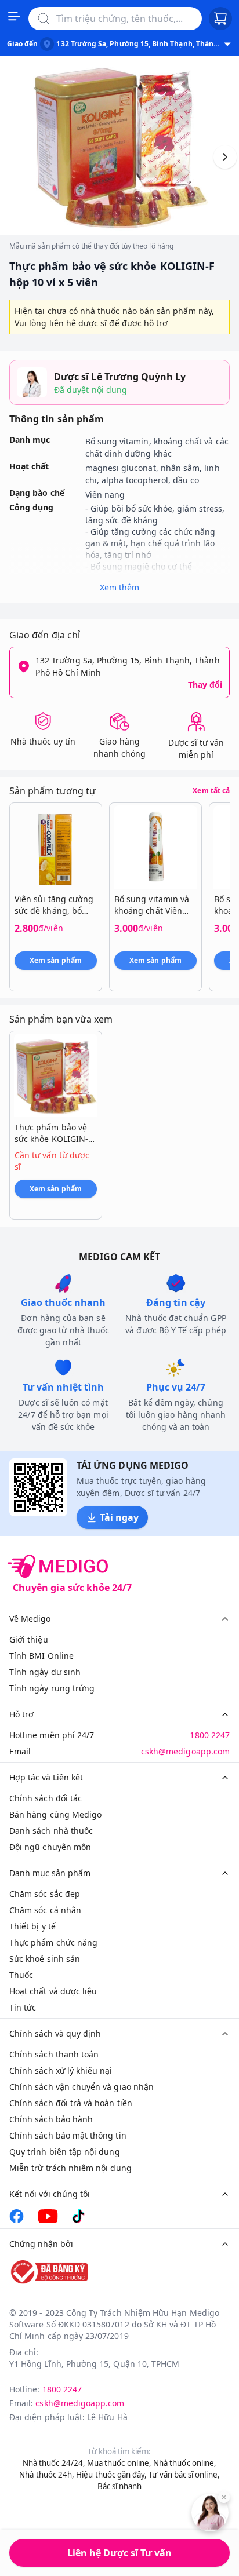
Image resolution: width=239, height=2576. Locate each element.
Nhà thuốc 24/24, (54, 2463)
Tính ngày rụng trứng (52, 1688)
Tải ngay (119, 1517)
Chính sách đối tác (46, 1798)
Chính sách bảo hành (51, 2119)
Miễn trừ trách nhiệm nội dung (70, 2168)
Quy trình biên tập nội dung (65, 2152)
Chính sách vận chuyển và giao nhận (82, 2087)
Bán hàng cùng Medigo (55, 1814)
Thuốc (21, 1975)
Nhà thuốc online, (185, 2463)
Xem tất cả (211, 791)
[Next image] (225, 157)
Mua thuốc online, (119, 2463)
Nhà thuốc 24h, (47, 2475)
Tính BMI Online (41, 1656)
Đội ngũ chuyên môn (50, 1847)
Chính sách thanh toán (54, 2054)
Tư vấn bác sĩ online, (184, 2475)
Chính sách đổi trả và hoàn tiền (71, 2103)
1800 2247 (210, 1735)
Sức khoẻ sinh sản (45, 1959)
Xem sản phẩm (56, 960)
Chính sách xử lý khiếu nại (61, 2070)
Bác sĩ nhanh (120, 2486)
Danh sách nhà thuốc (51, 1831)
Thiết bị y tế (32, 1926)
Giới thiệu (29, 1639)
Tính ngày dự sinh (45, 1672)
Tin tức (23, 2007)
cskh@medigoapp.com (185, 1751)
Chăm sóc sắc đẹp (45, 1894)
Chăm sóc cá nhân (45, 1910)
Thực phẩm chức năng (53, 1942)
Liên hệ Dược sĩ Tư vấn (119, 2553)
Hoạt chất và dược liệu (53, 1991)
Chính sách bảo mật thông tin (68, 2135)
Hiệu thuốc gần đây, (111, 2475)
